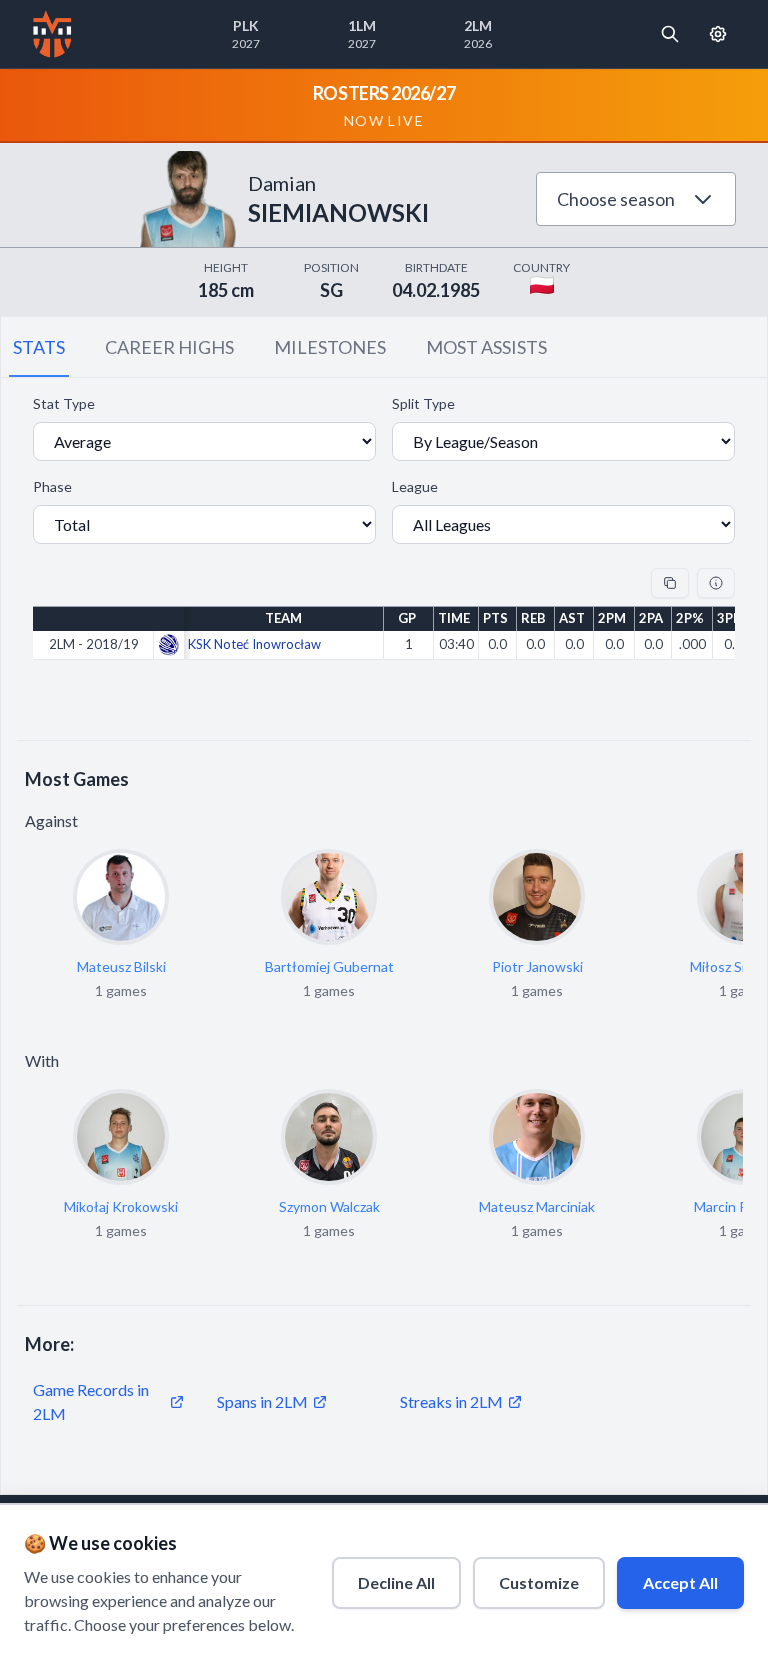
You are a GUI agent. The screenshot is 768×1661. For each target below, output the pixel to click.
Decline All (396, 1582)
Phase (52, 486)
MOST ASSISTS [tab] (486, 347)
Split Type (423, 403)
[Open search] (670, 34)
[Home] (52, 34)
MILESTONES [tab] (330, 347)
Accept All (680, 1582)
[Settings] (718, 34)
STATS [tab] (39, 347)
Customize (539, 1582)
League (415, 486)
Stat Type (64, 403)
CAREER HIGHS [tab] (169, 347)
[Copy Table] (670, 583)
